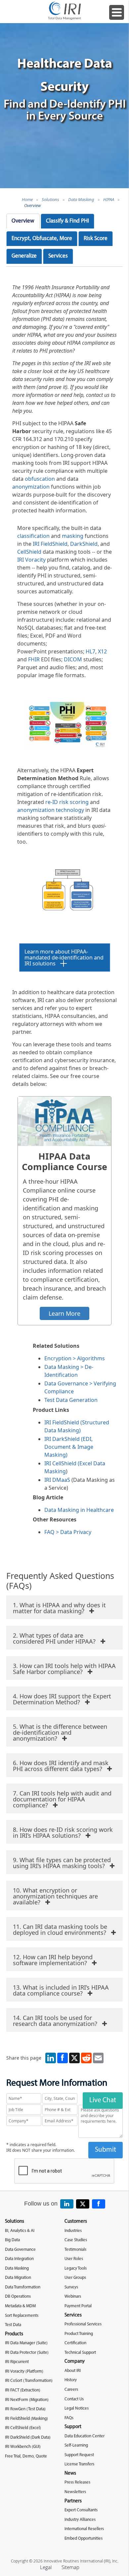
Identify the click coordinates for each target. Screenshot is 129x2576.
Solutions (50, 199)
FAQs (69, 2418)
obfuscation (40, 479)
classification (33, 536)
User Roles (74, 2259)
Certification (75, 2343)
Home (27, 199)
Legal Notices (77, 2408)
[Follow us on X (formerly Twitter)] (83, 2204)
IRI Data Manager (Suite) (26, 2343)
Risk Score (96, 239)
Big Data (12, 2240)
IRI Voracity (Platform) (24, 2371)
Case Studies (76, 2240)
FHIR (34, 659)
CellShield (29, 552)
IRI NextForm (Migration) (27, 2400)
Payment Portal (78, 2306)
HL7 (90, 651)
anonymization (31, 487)
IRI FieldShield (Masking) (26, 2419)
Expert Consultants (81, 2510)
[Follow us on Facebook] (99, 2204)
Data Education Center (85, 2436)
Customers (76, 2222)
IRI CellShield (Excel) (23, 2428)
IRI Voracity (31, 560)
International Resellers (84, 2529)
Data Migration (18, 2278)
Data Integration (19, 2259)
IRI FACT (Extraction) (23, 2390)
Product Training (79, 2334)
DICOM (73, 659)
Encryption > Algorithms (75, 1358)
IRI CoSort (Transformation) (29, 2381)
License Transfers (79, 2464)
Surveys (71, 2287)
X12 (102, 651)
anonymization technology (51, 810)
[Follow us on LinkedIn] (67, 2204)
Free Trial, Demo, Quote (26, 2456)
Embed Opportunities (84, 2539)
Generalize (24, 256)
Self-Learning (76, 2445)
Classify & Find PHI (67, 221)
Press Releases (77, 2482)
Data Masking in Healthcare (79, 1510)
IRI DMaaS (57, 1480)
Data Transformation (23, 2287)
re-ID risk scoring (68, 802)
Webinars (73, 2297)
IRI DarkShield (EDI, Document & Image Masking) (69, 1447)
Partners (73, 2501)
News (70, 2473)
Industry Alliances (80, 2520)
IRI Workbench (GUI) (23, 2447)
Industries (73, 2231)
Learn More (64, 1313)
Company (75, 2362)
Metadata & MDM (20, 2306)
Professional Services (83, 2324)
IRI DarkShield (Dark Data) (28, 2437)
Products (14, 2334)
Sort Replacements (22, 2316)
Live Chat (103, 2100)
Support (73, 2427)
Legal (46, 2567)
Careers (71, 2390)
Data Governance (20, 2250)
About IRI (73, 2371)
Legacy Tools (76, 2268)
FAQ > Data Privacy (68, 1532)
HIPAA (109, 199)
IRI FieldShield (50, 544)
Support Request (79, 2455)
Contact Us (74, 2399)
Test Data (13, 2325)
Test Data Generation (71, 1400)
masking (73, 536)
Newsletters (75, 2492)
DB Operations (18, 2297)
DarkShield (84, 544)
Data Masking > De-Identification (69, 1371)
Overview (32, 205)
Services (58, 256)
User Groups (75, 2278)
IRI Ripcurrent (17, 2362)
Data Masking (81, 199)
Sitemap (70, 2567)
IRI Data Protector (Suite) (27, 2353)
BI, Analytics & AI (20, 2231)
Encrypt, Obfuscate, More (42, 239)
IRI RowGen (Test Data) (25, 2409)
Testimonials (75, 2250)
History (71, 2380)
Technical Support (80, 2353)
